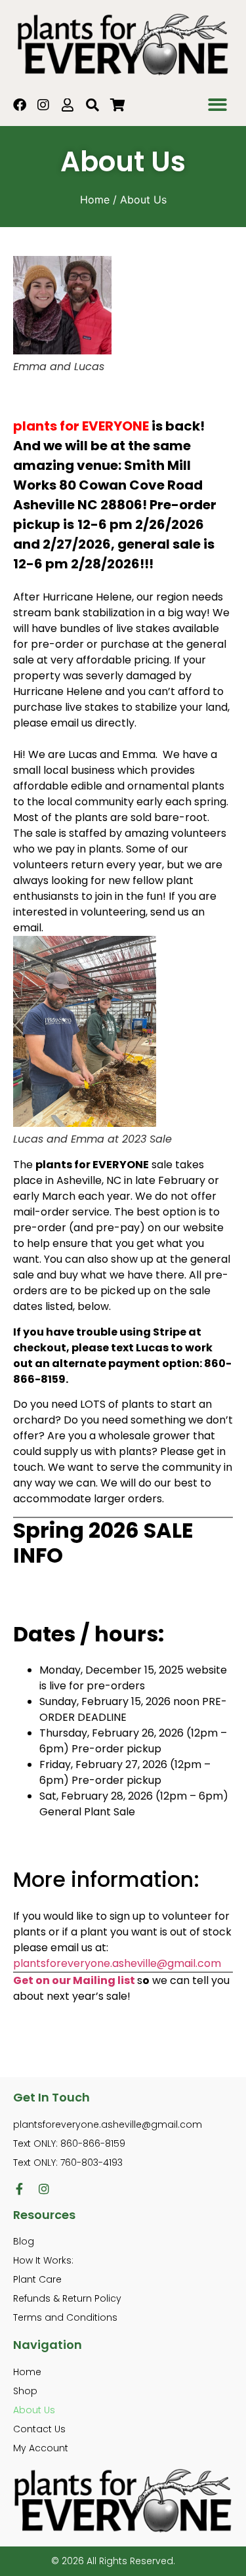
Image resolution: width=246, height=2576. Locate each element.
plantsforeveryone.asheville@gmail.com (117, 1963)
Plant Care (37, 2279)
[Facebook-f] (19, 2189)
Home (95, 200)
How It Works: (43, 2260)
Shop (25, 2391)
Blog (24, 2241)
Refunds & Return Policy (67, 2298)
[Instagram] (44, 2189)
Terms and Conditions (65, 2317)
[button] (218, 105)
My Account (41, 2448)
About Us (34, 2410)
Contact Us (39, 2429)
